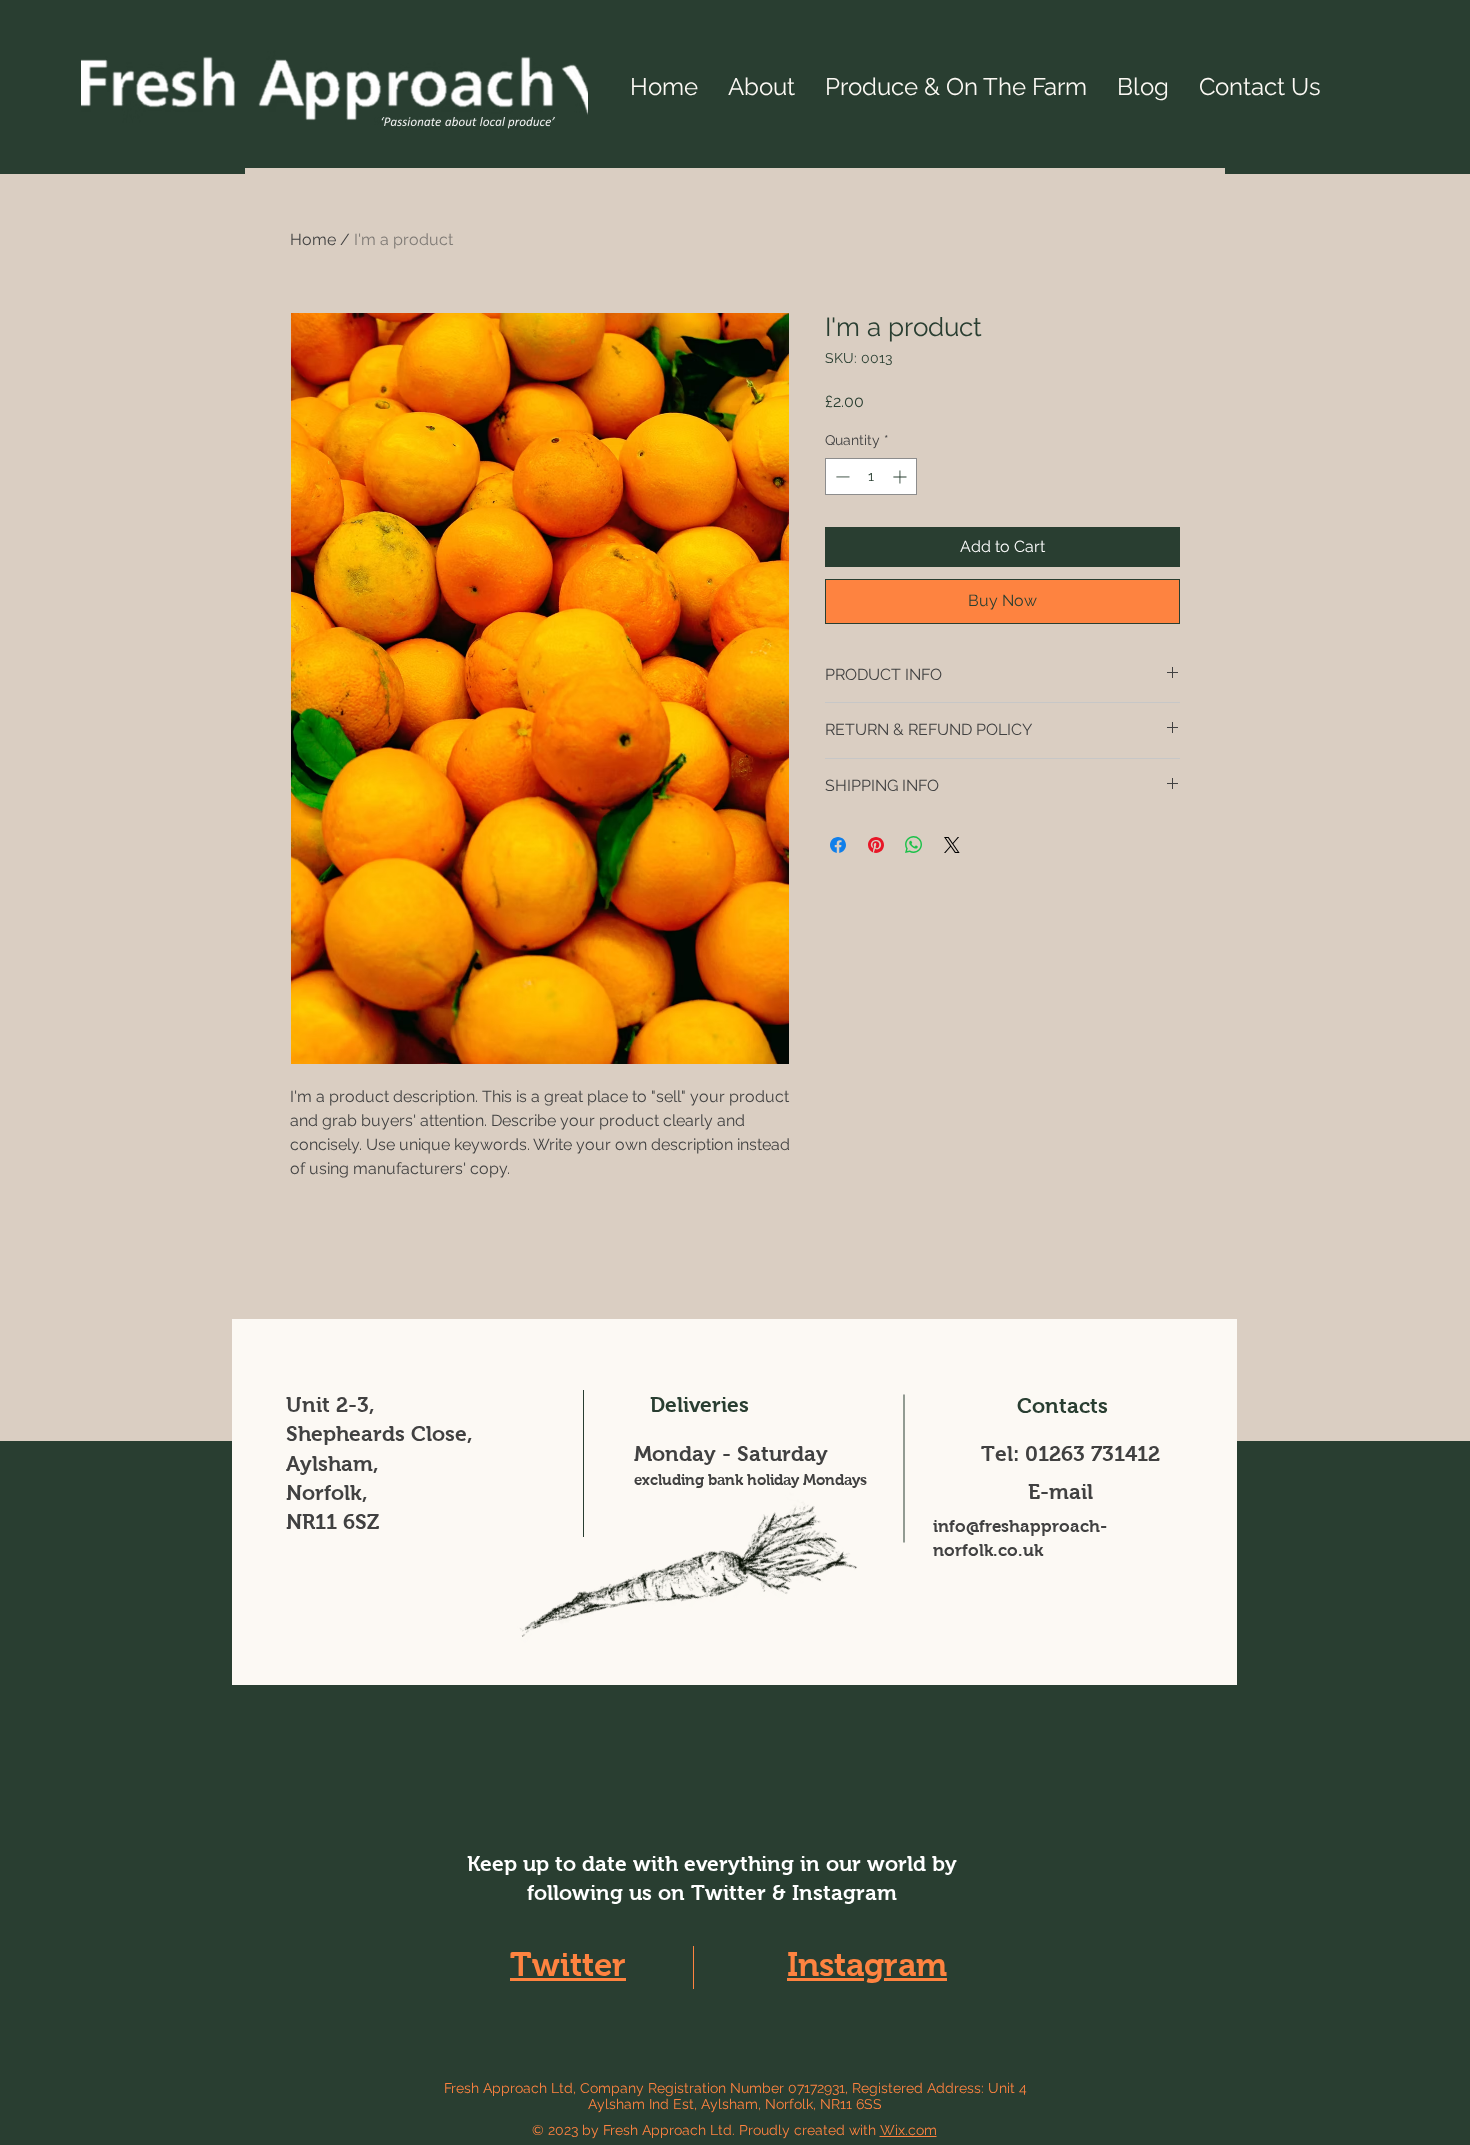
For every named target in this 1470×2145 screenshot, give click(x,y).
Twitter (568, 1964)
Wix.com (908, 2130)
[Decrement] (840, 476)
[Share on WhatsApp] (914, 845)
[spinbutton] (871, 476)
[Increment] (901, 476)
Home (313, 239)
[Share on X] (952, 845)
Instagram (867, 1964)
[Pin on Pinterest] (876, 845)
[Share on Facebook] (838, 845)
